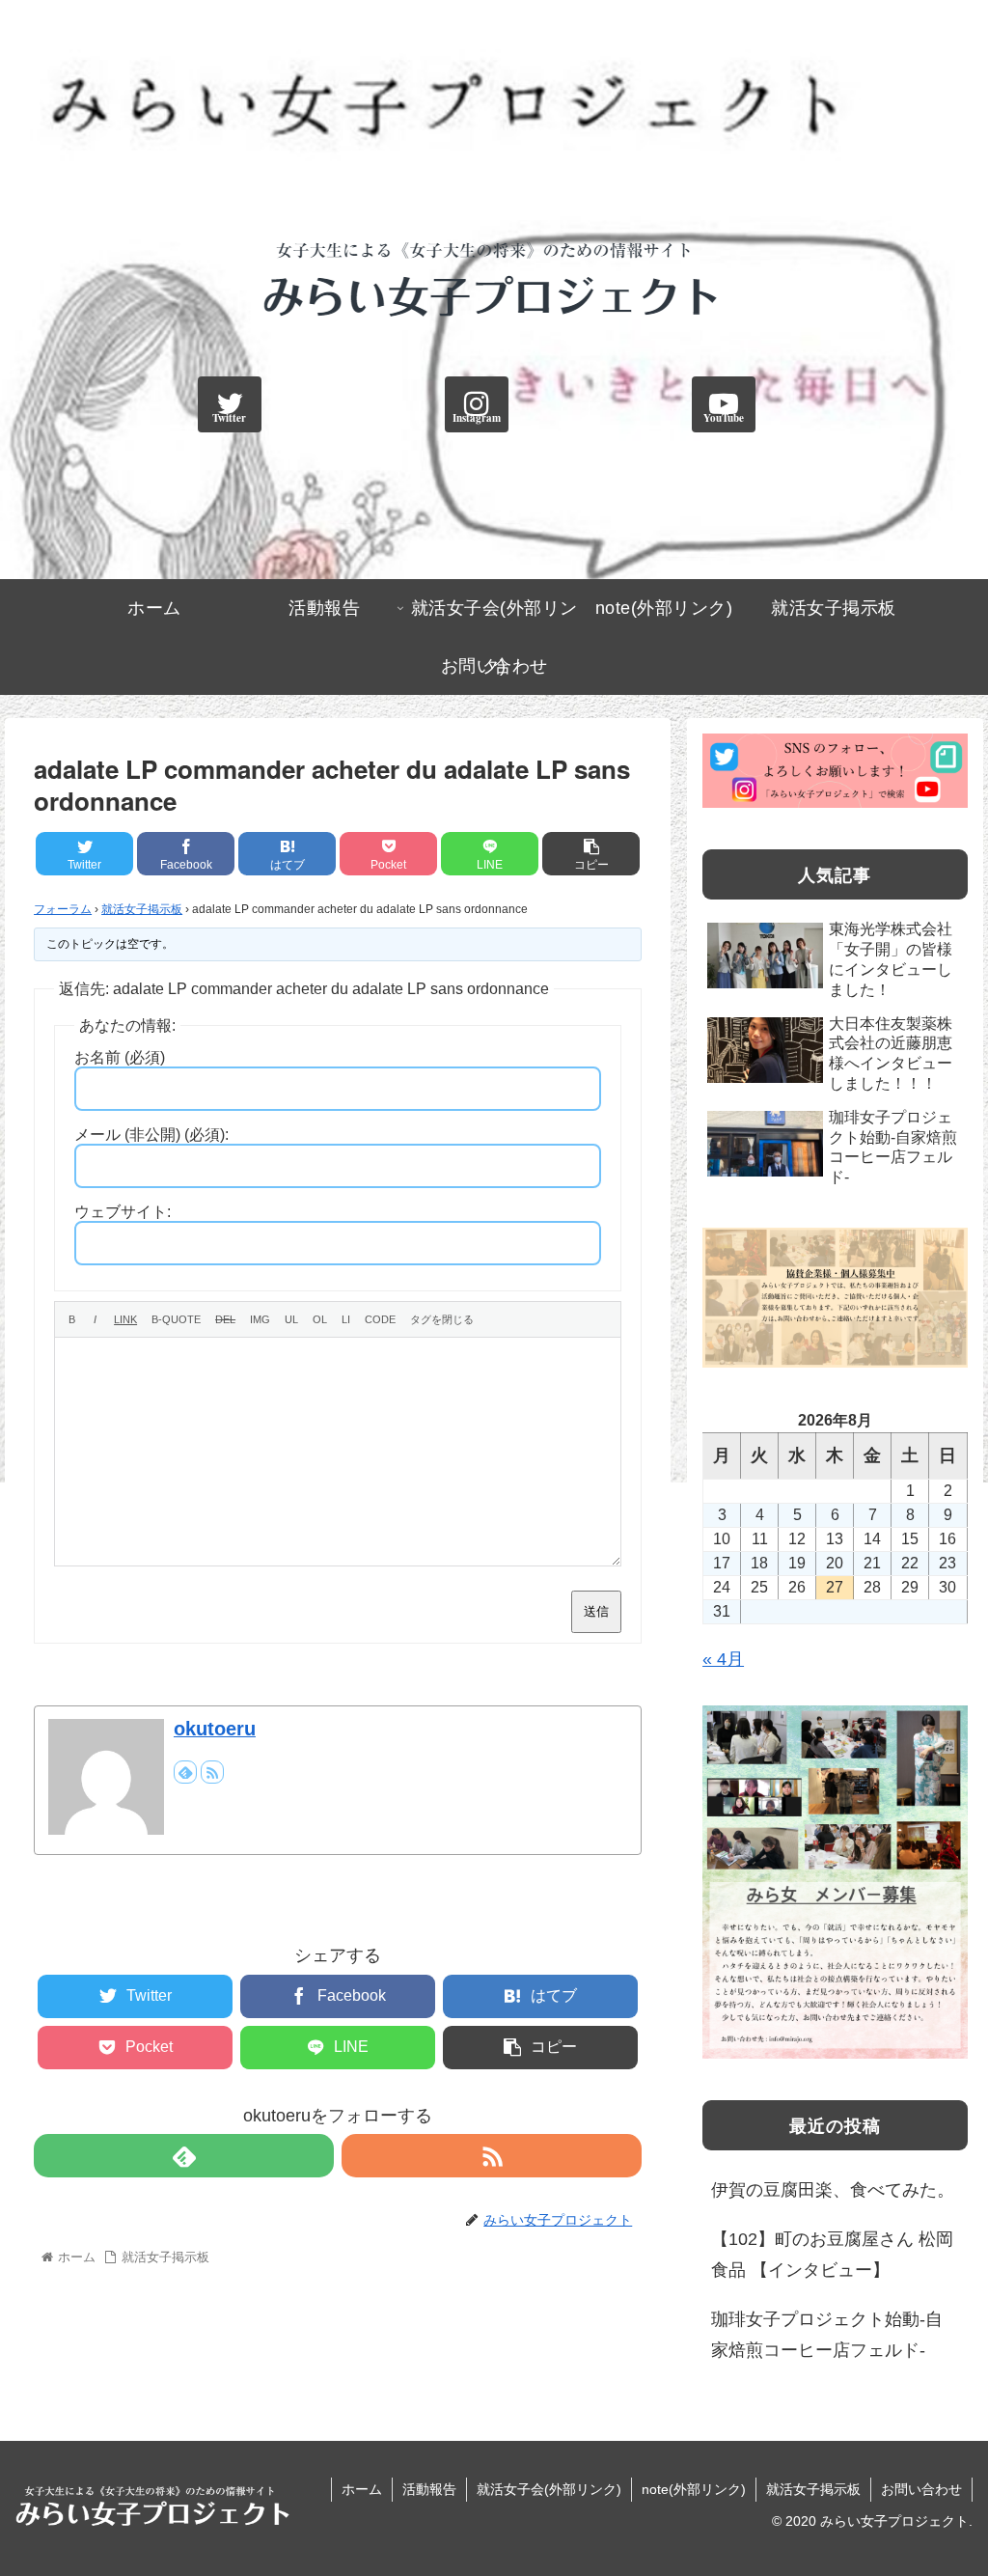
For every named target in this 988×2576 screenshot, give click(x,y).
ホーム (362, 2489)
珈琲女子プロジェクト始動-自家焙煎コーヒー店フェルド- (827, 2335)
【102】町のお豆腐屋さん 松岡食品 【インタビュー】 (832, 2255)
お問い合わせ (921, 2489)
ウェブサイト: (123, 1212)
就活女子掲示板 (142, 909)
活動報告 (429, 2489)
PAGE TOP (948, 2483)
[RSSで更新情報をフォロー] (212, 1772)
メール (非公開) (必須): (151, 1135)
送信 (596, 1611)
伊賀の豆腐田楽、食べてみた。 (833, 2190)
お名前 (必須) (120, 1057)
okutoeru (215, 1729)
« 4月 (723, 1659)
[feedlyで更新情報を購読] (185, 1772)
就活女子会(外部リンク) (549, 2489)
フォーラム (63, 909)
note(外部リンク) (694, 2489)
